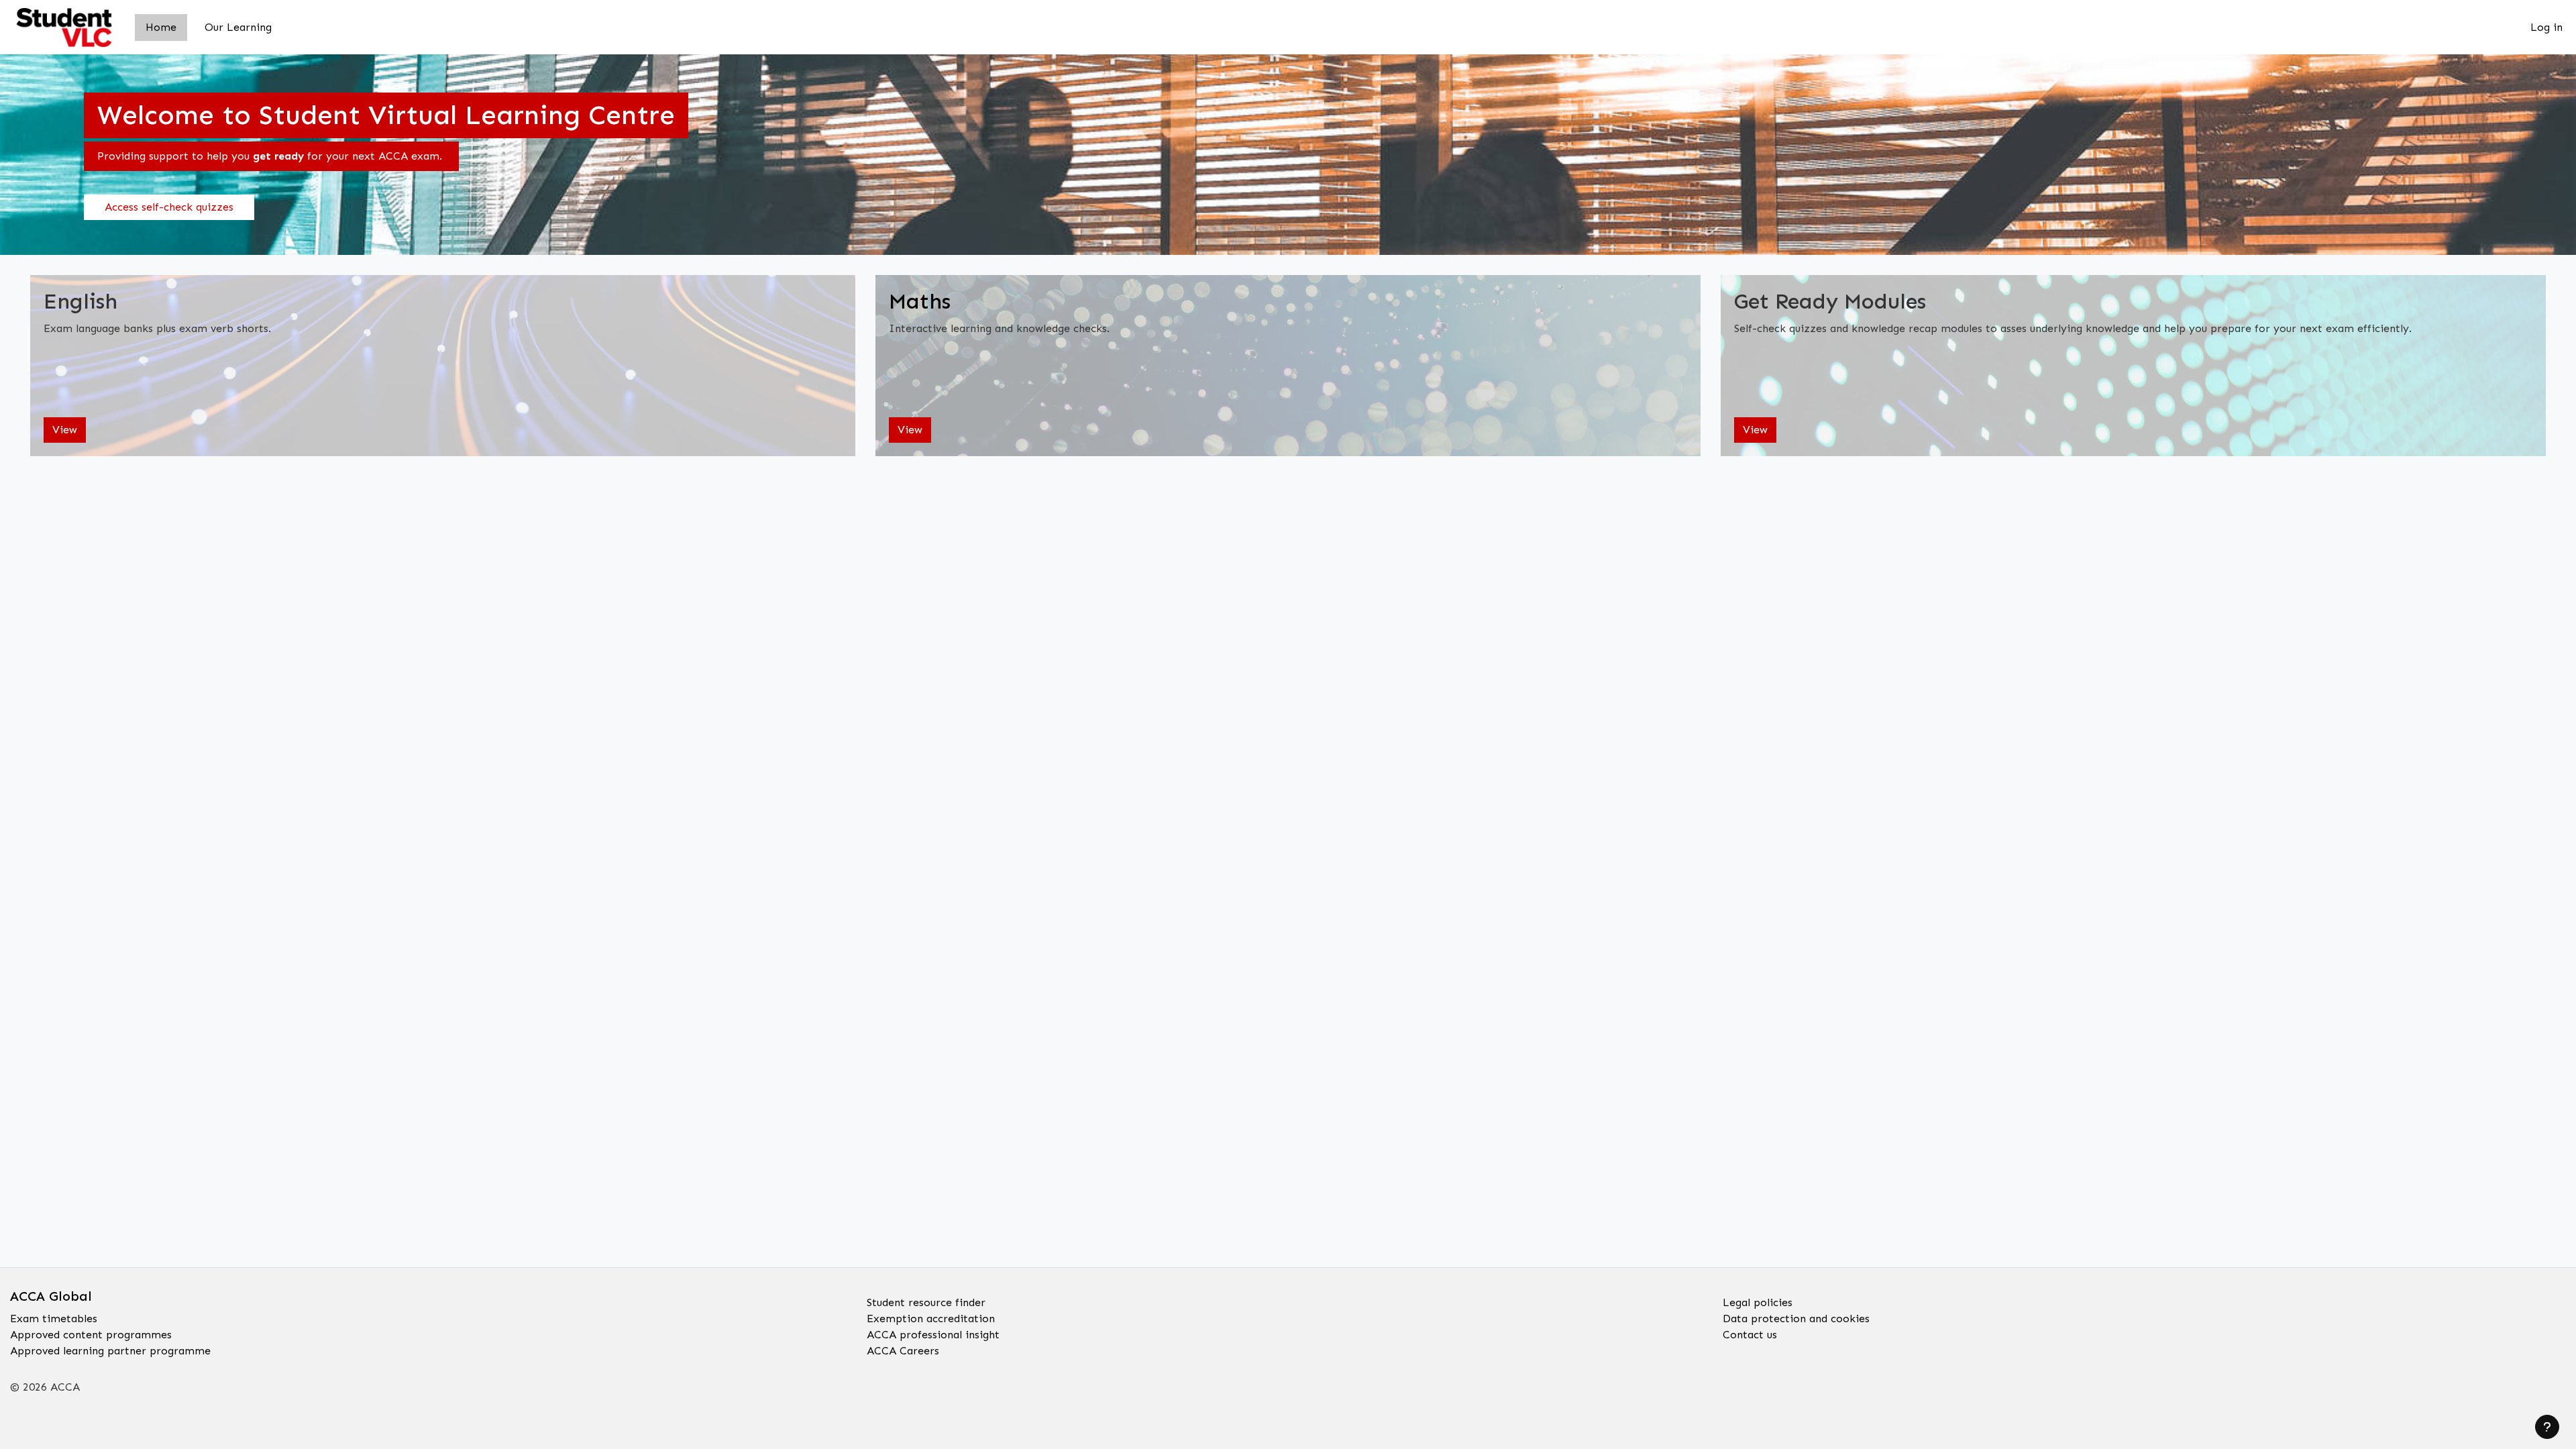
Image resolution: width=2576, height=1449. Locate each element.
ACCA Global (51, 1296)
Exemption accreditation (931, 1319)
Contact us (1750, 1335)
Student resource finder (926, 1302)
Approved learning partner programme (110, 1351)
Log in (2546, 27)
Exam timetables (54, 1319)
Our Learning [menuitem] (238, 27)
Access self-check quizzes (169, 207)
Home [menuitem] (161, 27)
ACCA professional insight (933, 1335)
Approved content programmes (91, 1335)
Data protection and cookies (1796, 1319)
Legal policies (1758, 1302)
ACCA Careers (903, 1351)
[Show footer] (2547, 1427)
